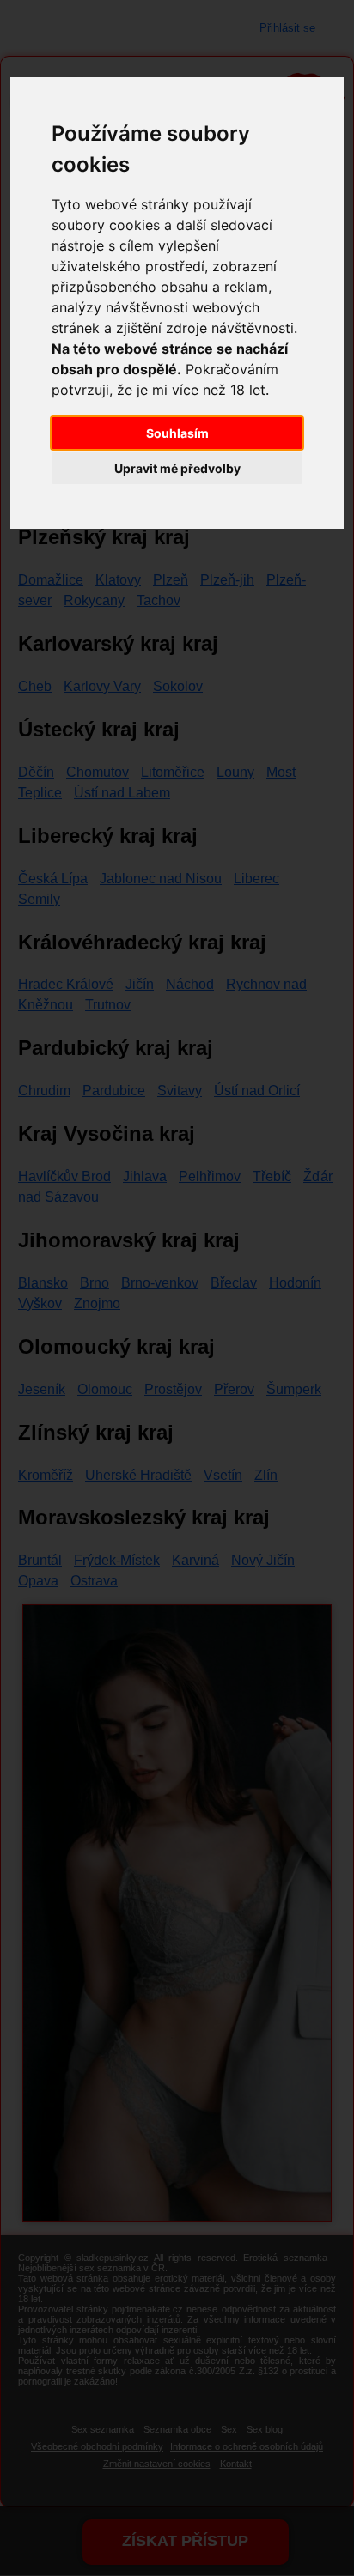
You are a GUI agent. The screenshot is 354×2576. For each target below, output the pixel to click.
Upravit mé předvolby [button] (177, 468)
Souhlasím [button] (177, 433)
